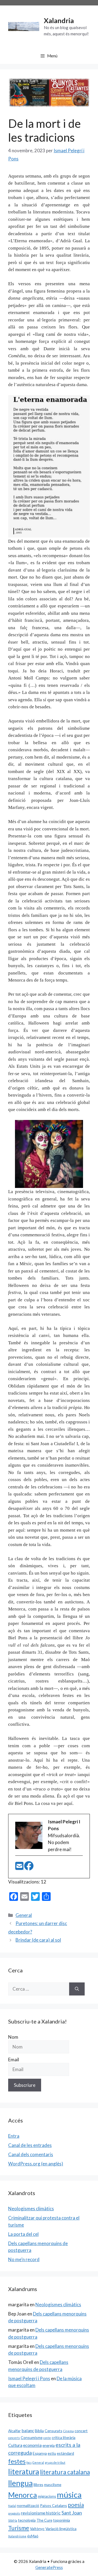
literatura (24, 2471)
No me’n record (24, 2259)
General (24, 1915)
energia (49, 2445)
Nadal (12, 2506)
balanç (28, 2430)
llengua (20, 2483)
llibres (38, 2485)
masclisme (53, 2485)
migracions (47, 2496)
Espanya (40, 2453)
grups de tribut (55, 2462)
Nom (13, 2037)
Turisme (19, 2528)
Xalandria (59, 20)
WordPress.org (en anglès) (36, 2164)
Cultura (15, 2445)
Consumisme (32, 2437)
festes (17, 2461)
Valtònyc (37, 2529)
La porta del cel (23, 2234)
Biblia (39, 2431)
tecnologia (27, 2520)
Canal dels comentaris (31, 2154)
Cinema (68, 2431)
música (69, 2495)
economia (32, 2445)
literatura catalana (65, 2472)
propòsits (14, 2513)
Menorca (23, 2495)
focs (29, 2462)
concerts (14, 2438)
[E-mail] (20, 1868)
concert (81, 2431)
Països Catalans (53, 2505)
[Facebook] (29, 1868)
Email (14, 2060)
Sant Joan (72, 2513)
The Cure (44, 2520)
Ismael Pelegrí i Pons (29, 2378)
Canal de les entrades (30, 2145)
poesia (76, 2505)
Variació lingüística (61, 2529)
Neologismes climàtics (31, 2209)
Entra (14, 2136)
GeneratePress (49, 2567)
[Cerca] (77, 1989)
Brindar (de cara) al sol (38, 1940)
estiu (52, 2453)
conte (47, 2438)
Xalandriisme (17, 2536)
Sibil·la (13, 2520)
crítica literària (64, 2437)
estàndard (65, 2453)
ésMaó (33, 2536)
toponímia (62, 2520)
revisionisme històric (41, 2513)
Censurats (53, 2431)
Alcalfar (14, 2431)
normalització (28, 2505)
